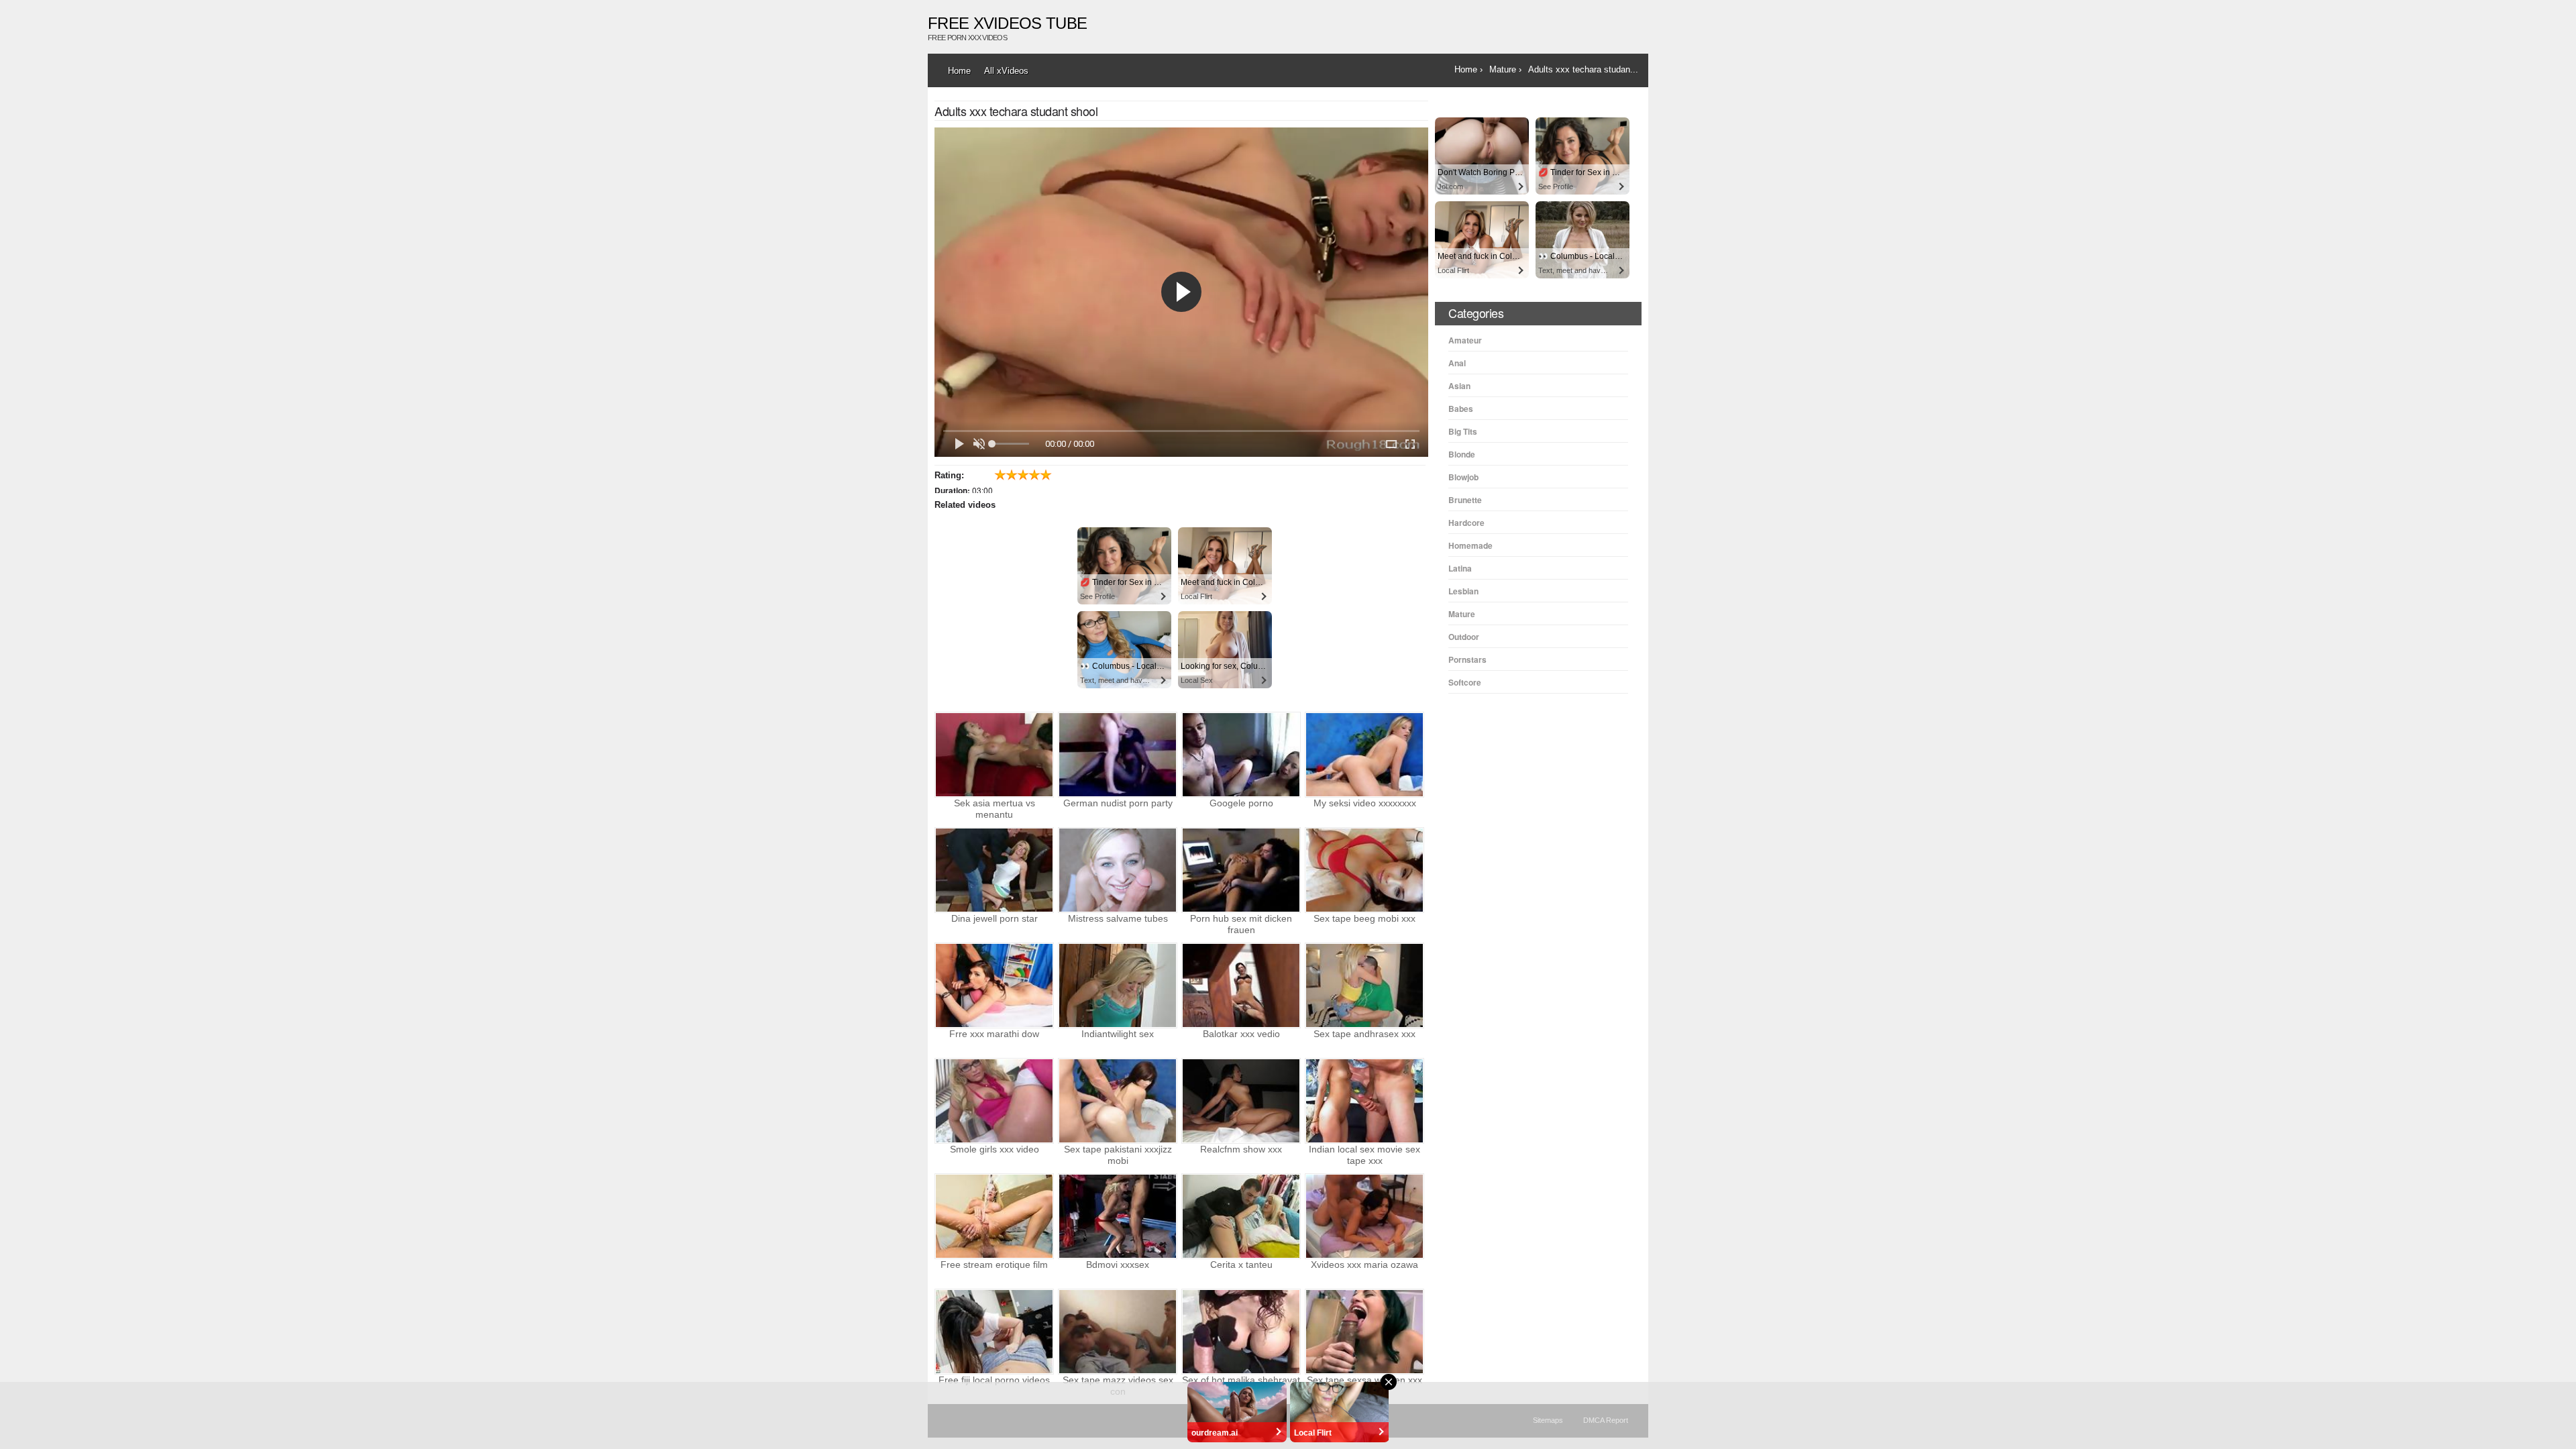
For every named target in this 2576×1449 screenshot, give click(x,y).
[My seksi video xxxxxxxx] (1364, 755)
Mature (1462, 614)
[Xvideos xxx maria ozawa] (1364, 1216)
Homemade (1470, 545)
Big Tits (1463, 431)
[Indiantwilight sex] (1118, 985)
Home (959, 71)
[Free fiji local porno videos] (994, 1332)
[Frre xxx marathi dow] (994, 985)
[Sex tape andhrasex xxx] (1364, 985)
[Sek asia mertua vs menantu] (994, 755)
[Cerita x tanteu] (1241, 1216)
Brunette (1465, 500)
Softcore (1465, 682)
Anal (1457, 363)
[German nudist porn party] (1118, 755)
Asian (1459, 386)
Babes (1461, 409)
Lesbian (1463, 591)
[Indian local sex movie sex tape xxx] (1364, 1101)
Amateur (1465, 340)
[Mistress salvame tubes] (1118, 870)
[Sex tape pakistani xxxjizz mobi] (1118, 1101)
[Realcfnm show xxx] (1241, 1101)
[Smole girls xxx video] (994, 1101)
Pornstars (1467, 659)
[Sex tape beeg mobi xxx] (1364, 870)
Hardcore (1466, 523)
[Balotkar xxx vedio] (1241, 985)
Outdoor (1464, 637)
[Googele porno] (1241, 755)
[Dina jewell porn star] (994, 870)
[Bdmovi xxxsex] (1118, 1216)
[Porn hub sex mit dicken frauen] (1241, 870)
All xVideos (1006, 71)
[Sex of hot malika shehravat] (1241, 1332)
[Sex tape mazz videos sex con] (1118, 1332)
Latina (1460, 568)
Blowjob (1463, 477)
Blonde (1462, 454)
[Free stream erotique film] (994, 1216)
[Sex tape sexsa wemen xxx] (1364, 1332)
